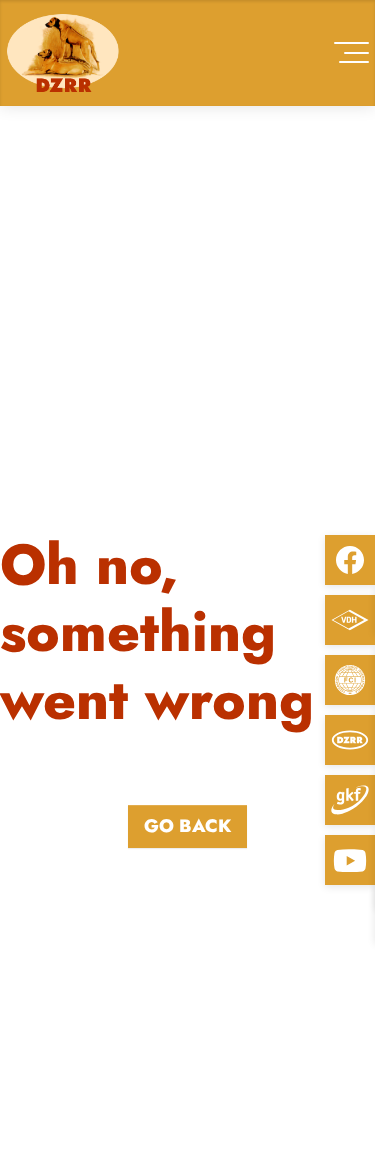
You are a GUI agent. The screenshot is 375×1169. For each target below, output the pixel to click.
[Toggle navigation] (351, 52)
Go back (187, 826)
